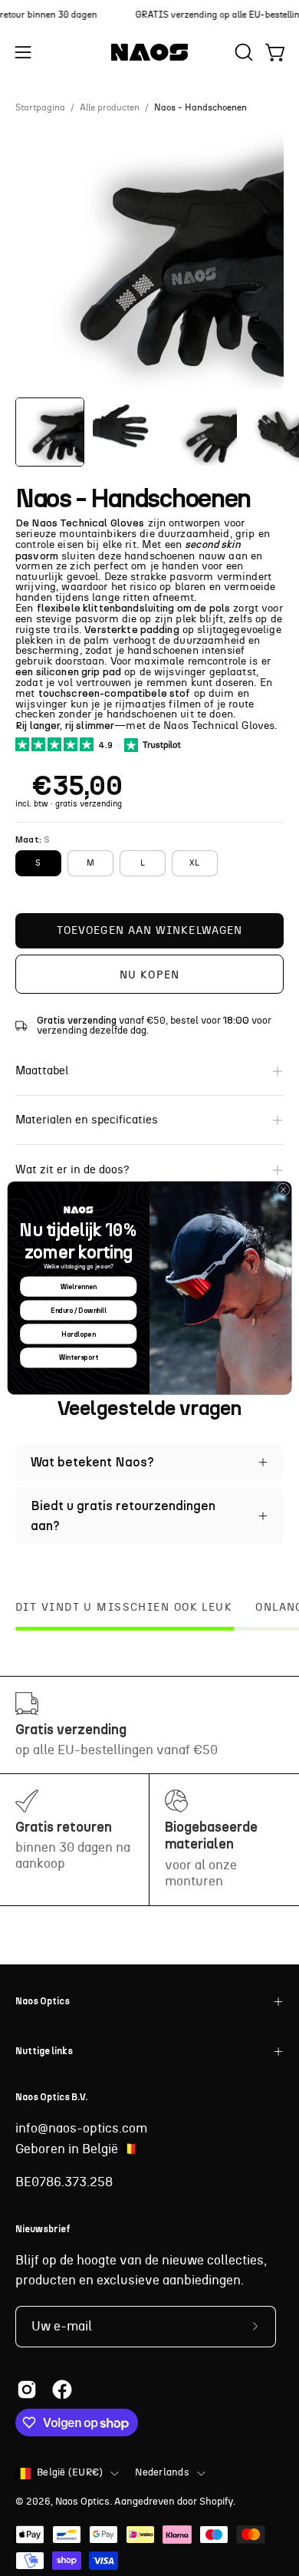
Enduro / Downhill (79, 1310)
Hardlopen (78, 1334)
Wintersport (78, 1358)
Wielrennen (79, 1286)
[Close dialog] (283, 1189)
